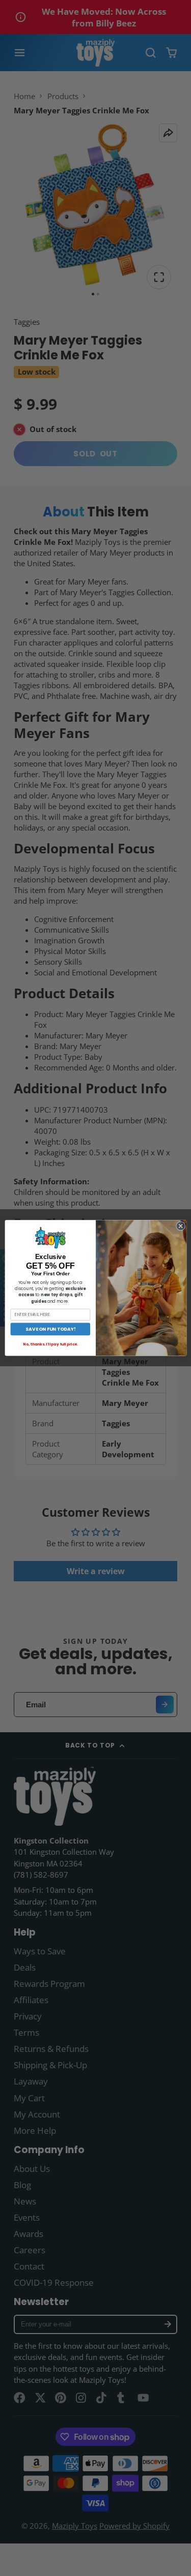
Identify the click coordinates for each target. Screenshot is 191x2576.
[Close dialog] (180, 1226)
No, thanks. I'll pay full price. (50, 1345)
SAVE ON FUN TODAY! (50, 1329)
